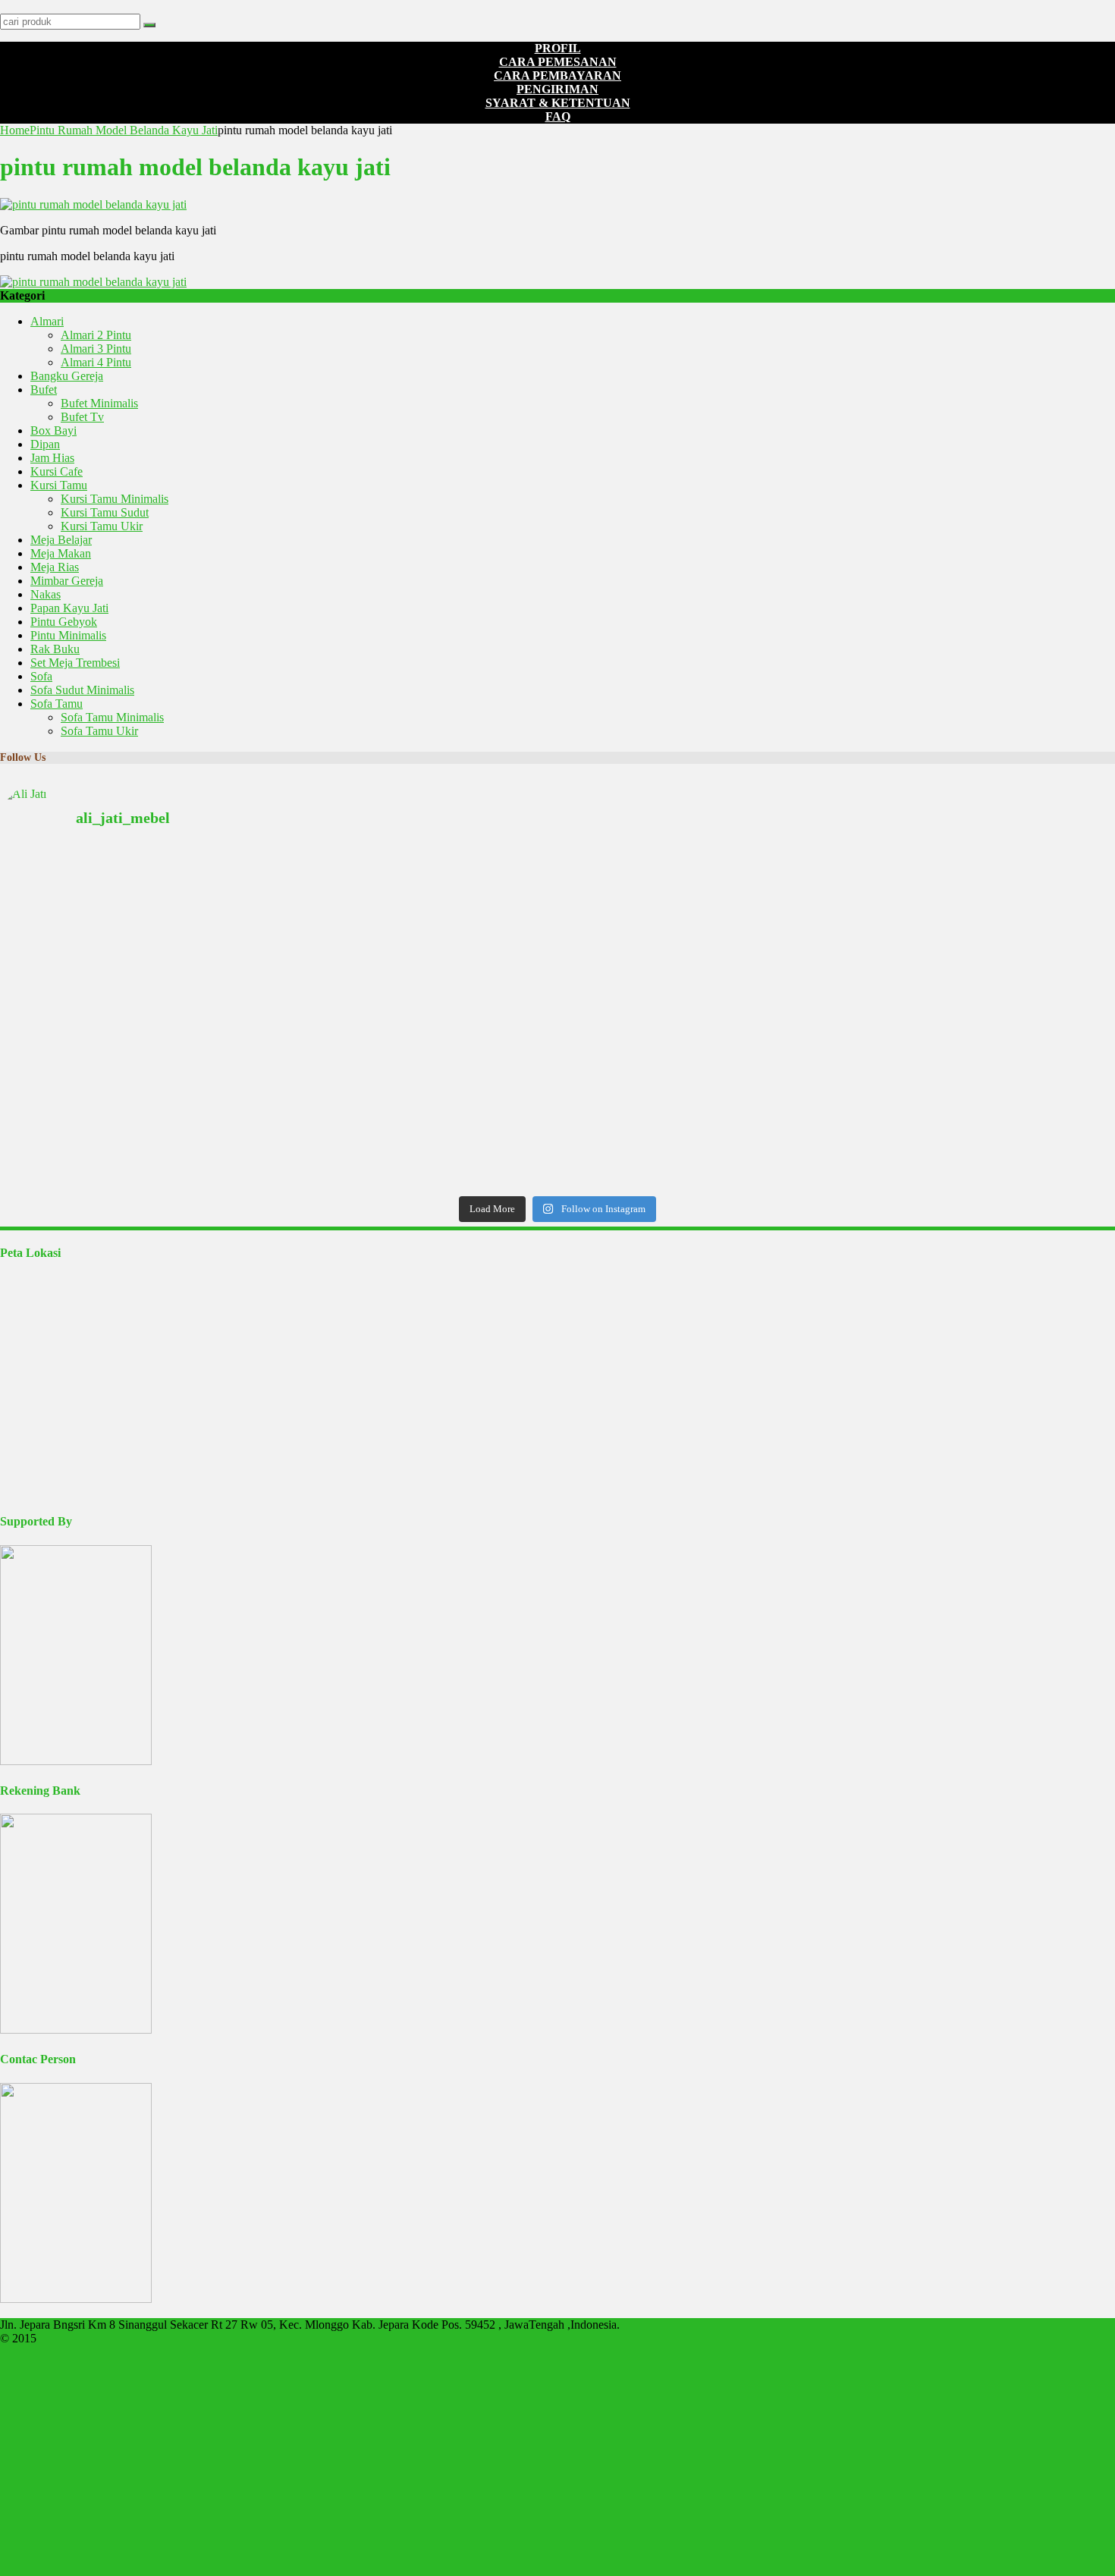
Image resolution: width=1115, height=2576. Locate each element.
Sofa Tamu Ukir (99, 731)
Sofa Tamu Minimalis (112, 717)
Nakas (46, 594)
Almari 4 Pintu (96, 362)
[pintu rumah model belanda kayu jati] (93, 204)
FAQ (558, 116)
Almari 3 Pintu (96, 349)
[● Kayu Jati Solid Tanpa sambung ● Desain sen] (557, 936)
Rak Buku (55, 649)
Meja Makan (61, 553)
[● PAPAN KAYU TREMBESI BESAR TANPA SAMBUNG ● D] (931, 1106)
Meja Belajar (61, 540)
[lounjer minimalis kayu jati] (184, 1036)
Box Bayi (53, 430)
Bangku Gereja (67, 376)
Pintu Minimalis (68, 635)
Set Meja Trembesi (75, 663)
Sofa (41, 676)
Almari (47, 321)
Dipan (45, 444)
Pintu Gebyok (64, 622)
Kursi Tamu (59, 485)
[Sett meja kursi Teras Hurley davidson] (931, 1018)
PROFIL (558, 48)
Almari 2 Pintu (96, 335)
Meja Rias (55, 567)
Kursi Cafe (57, 471)
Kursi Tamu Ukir (102, 526)
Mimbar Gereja (67, 581)
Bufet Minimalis (99, 403)
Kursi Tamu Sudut (105, 512)
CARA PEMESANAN (558, 62)
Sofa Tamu (57, 704)
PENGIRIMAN (557, 89)
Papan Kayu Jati (69, 608)
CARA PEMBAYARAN (557, 75)
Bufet (44, 390)
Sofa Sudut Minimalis (82, 690)
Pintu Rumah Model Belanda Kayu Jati (124, 130)
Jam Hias (52, 458)
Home (15, 130)
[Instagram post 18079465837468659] (184, 1018)
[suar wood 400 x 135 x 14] (184, 873)
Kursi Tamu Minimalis (115, 499)
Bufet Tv (82, 417)
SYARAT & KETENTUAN (558, 103)
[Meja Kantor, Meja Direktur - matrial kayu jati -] (931, 880)
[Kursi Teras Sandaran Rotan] (557, 1018)
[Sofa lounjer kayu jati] (557, 1036)
